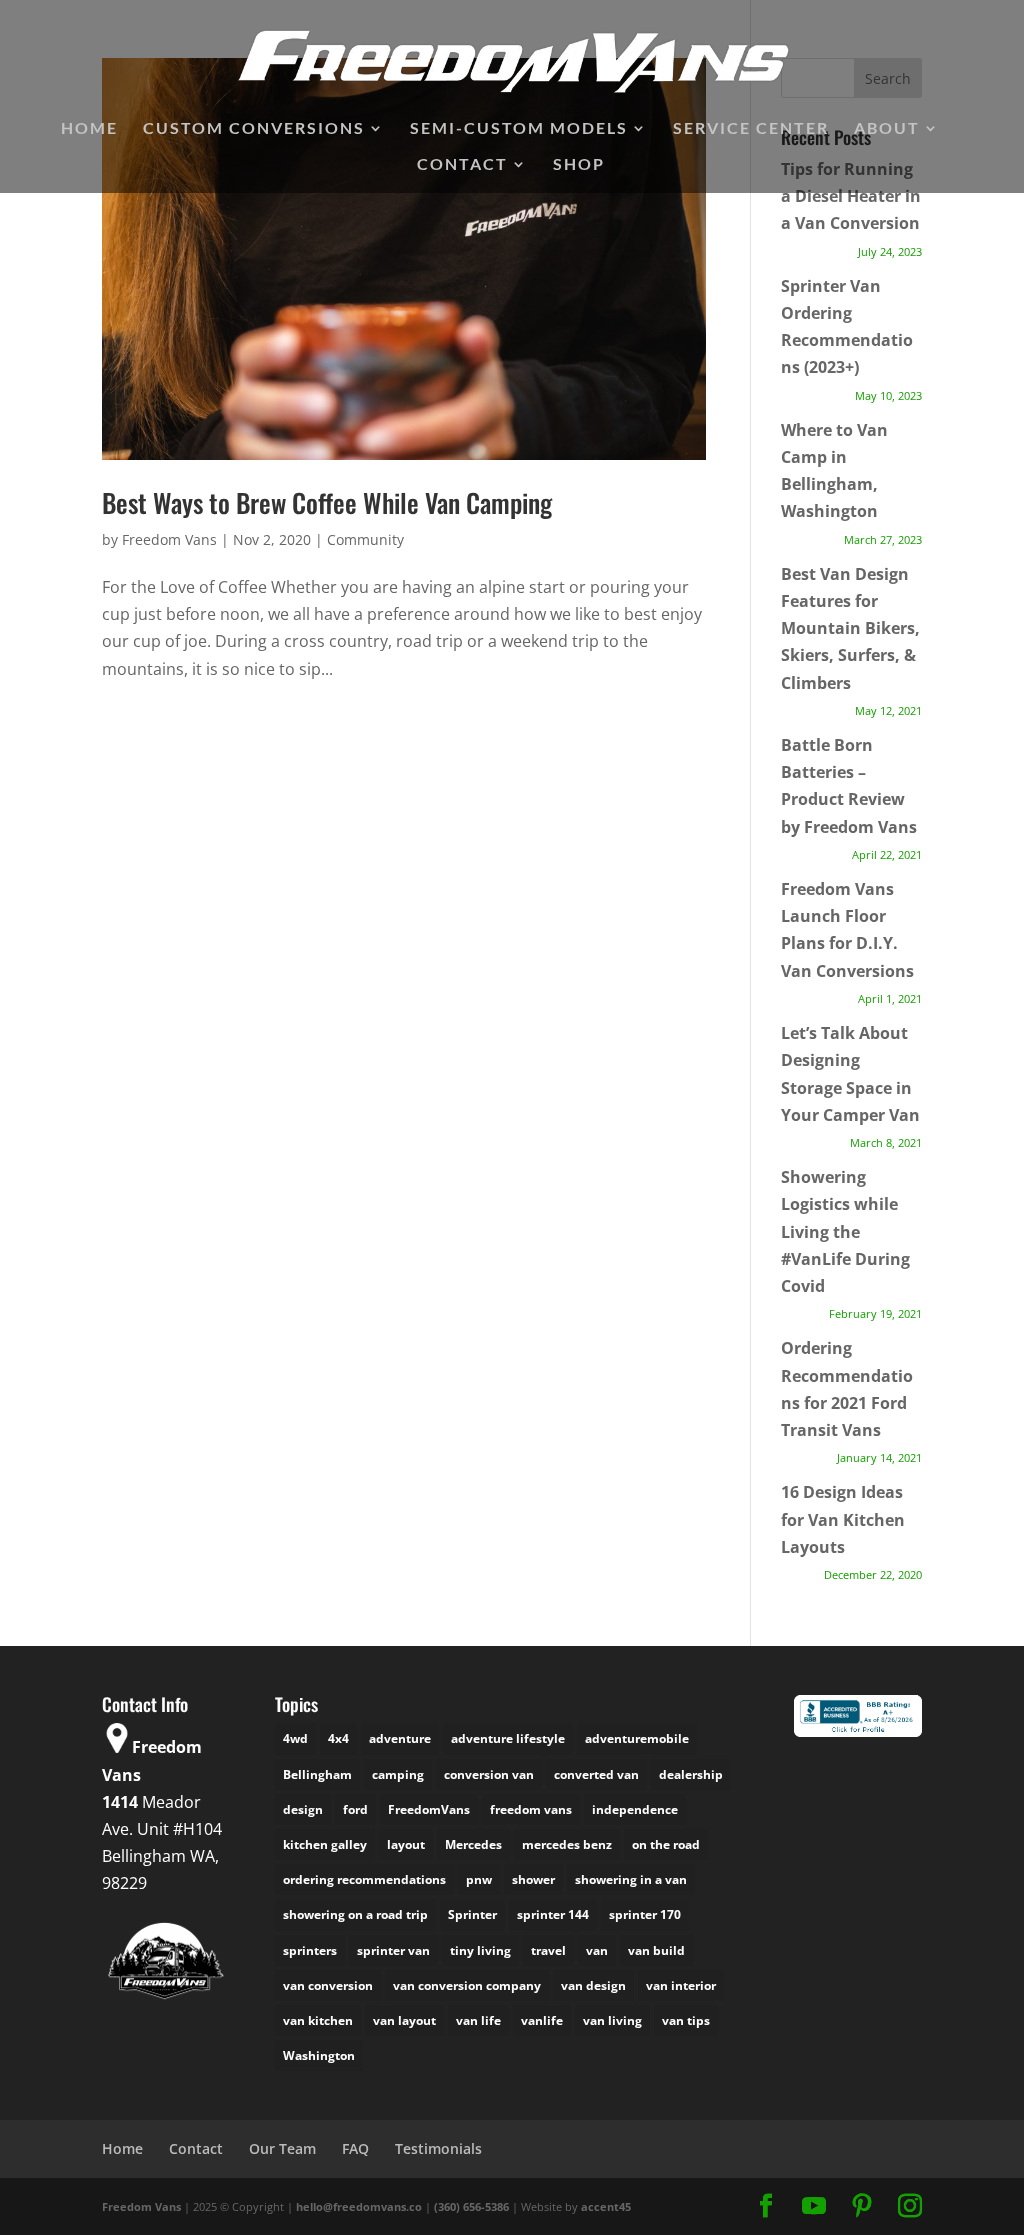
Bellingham (317, 1774)
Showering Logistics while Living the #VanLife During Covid (845, 1231)
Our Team (282, 2148)
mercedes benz (567, 1844)
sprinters (310, 1950)
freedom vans (531, 1809)
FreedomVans (429, 1809)
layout (406, 1844)
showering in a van (631, 1879)
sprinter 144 (553, 1914)
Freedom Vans (169, 539)
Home (89, 129)
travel (548, 1950)
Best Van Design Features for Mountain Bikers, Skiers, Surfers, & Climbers (850, 628)
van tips (686, 2020)
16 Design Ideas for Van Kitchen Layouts (843, 1519)
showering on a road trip (355, 1914)
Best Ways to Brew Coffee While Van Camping (327, 502)
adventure (400, 1738)
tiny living (480, 1950)
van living (612, 2020)
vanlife (542, 2020)
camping (398, 1774)
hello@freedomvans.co (359, 2206)
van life (478, 2020)
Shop (579, 165)
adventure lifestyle (508, 1738)
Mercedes (473, 1844)
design (303, 1809)
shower (533, 1879)
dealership (691, 1774)
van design (593, 1985)
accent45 (606, 2206)
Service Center (751, 129)
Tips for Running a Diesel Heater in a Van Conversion (851, 196)
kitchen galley (325, 1844)
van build (656, 1950)
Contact (462, 165)
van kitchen (318, 2020)
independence (635, 1809)
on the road (666, 1844)
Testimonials (438, 2148)
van (597, 1950)
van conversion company (467, 1985)
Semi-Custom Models (519, 129)
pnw (479, 1879)
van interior (681, 1985)
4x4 (338, 1738)
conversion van (489, 1774)
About (887, 129)
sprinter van (393, 1950)
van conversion (328, 1985)
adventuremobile (637, 1738)
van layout (404, 2020)
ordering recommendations (364, 1879)
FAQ (355, 2148)
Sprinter (472, 1914)
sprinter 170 (645, 1914)
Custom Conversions (254, 129)
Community (365, 539)
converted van (596, 1774)
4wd (295, 1738)
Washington (319, 2055)
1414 (120, 1802)
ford (355, 1809)
